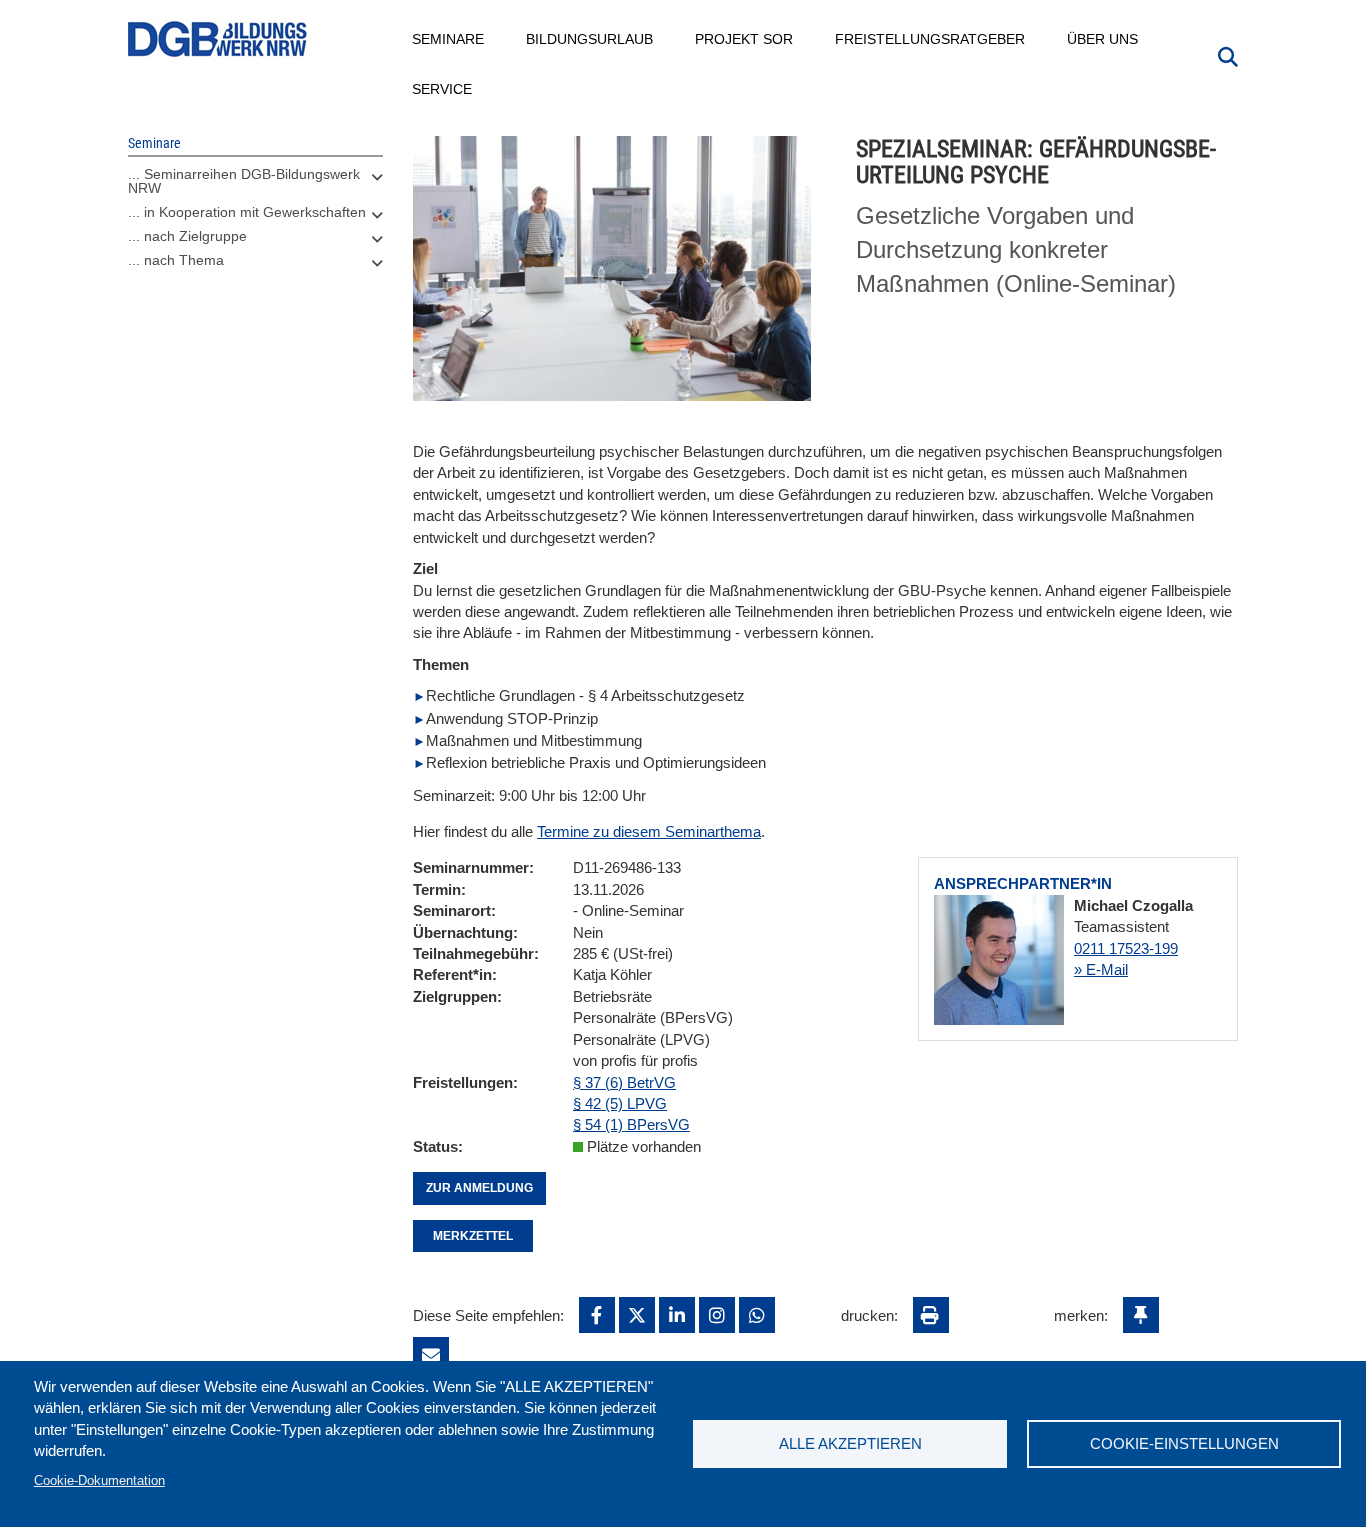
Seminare (449, 39)
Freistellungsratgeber (931, 39)
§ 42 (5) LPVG (620, 1103)
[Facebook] (597, 1315)
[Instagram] (717, 1315)
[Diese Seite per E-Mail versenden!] (431, 1355)
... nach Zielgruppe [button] (187, 236)
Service (443, 89)
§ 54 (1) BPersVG (631, 1124)
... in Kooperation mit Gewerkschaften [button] (247, 212)
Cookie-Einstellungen (1184, 1443)
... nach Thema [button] (176, 260)
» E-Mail (1101, 969)
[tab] (255, 186)
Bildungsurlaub (590, 39)
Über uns (1103, 39)
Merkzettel (473, 1236)
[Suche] (1228, 55)
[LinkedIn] (677, 1315)
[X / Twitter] (637, 1315)
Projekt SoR (745, 39)
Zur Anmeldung (479, 1188)
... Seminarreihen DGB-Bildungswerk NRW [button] (244, 181)
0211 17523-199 (1126, 948)
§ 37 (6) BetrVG (624, 1082)
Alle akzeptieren (850, 1443)
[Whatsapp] (757, 1315)
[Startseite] (218, 39)
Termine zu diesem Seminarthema (649, 831)
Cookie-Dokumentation (99, 1480)
